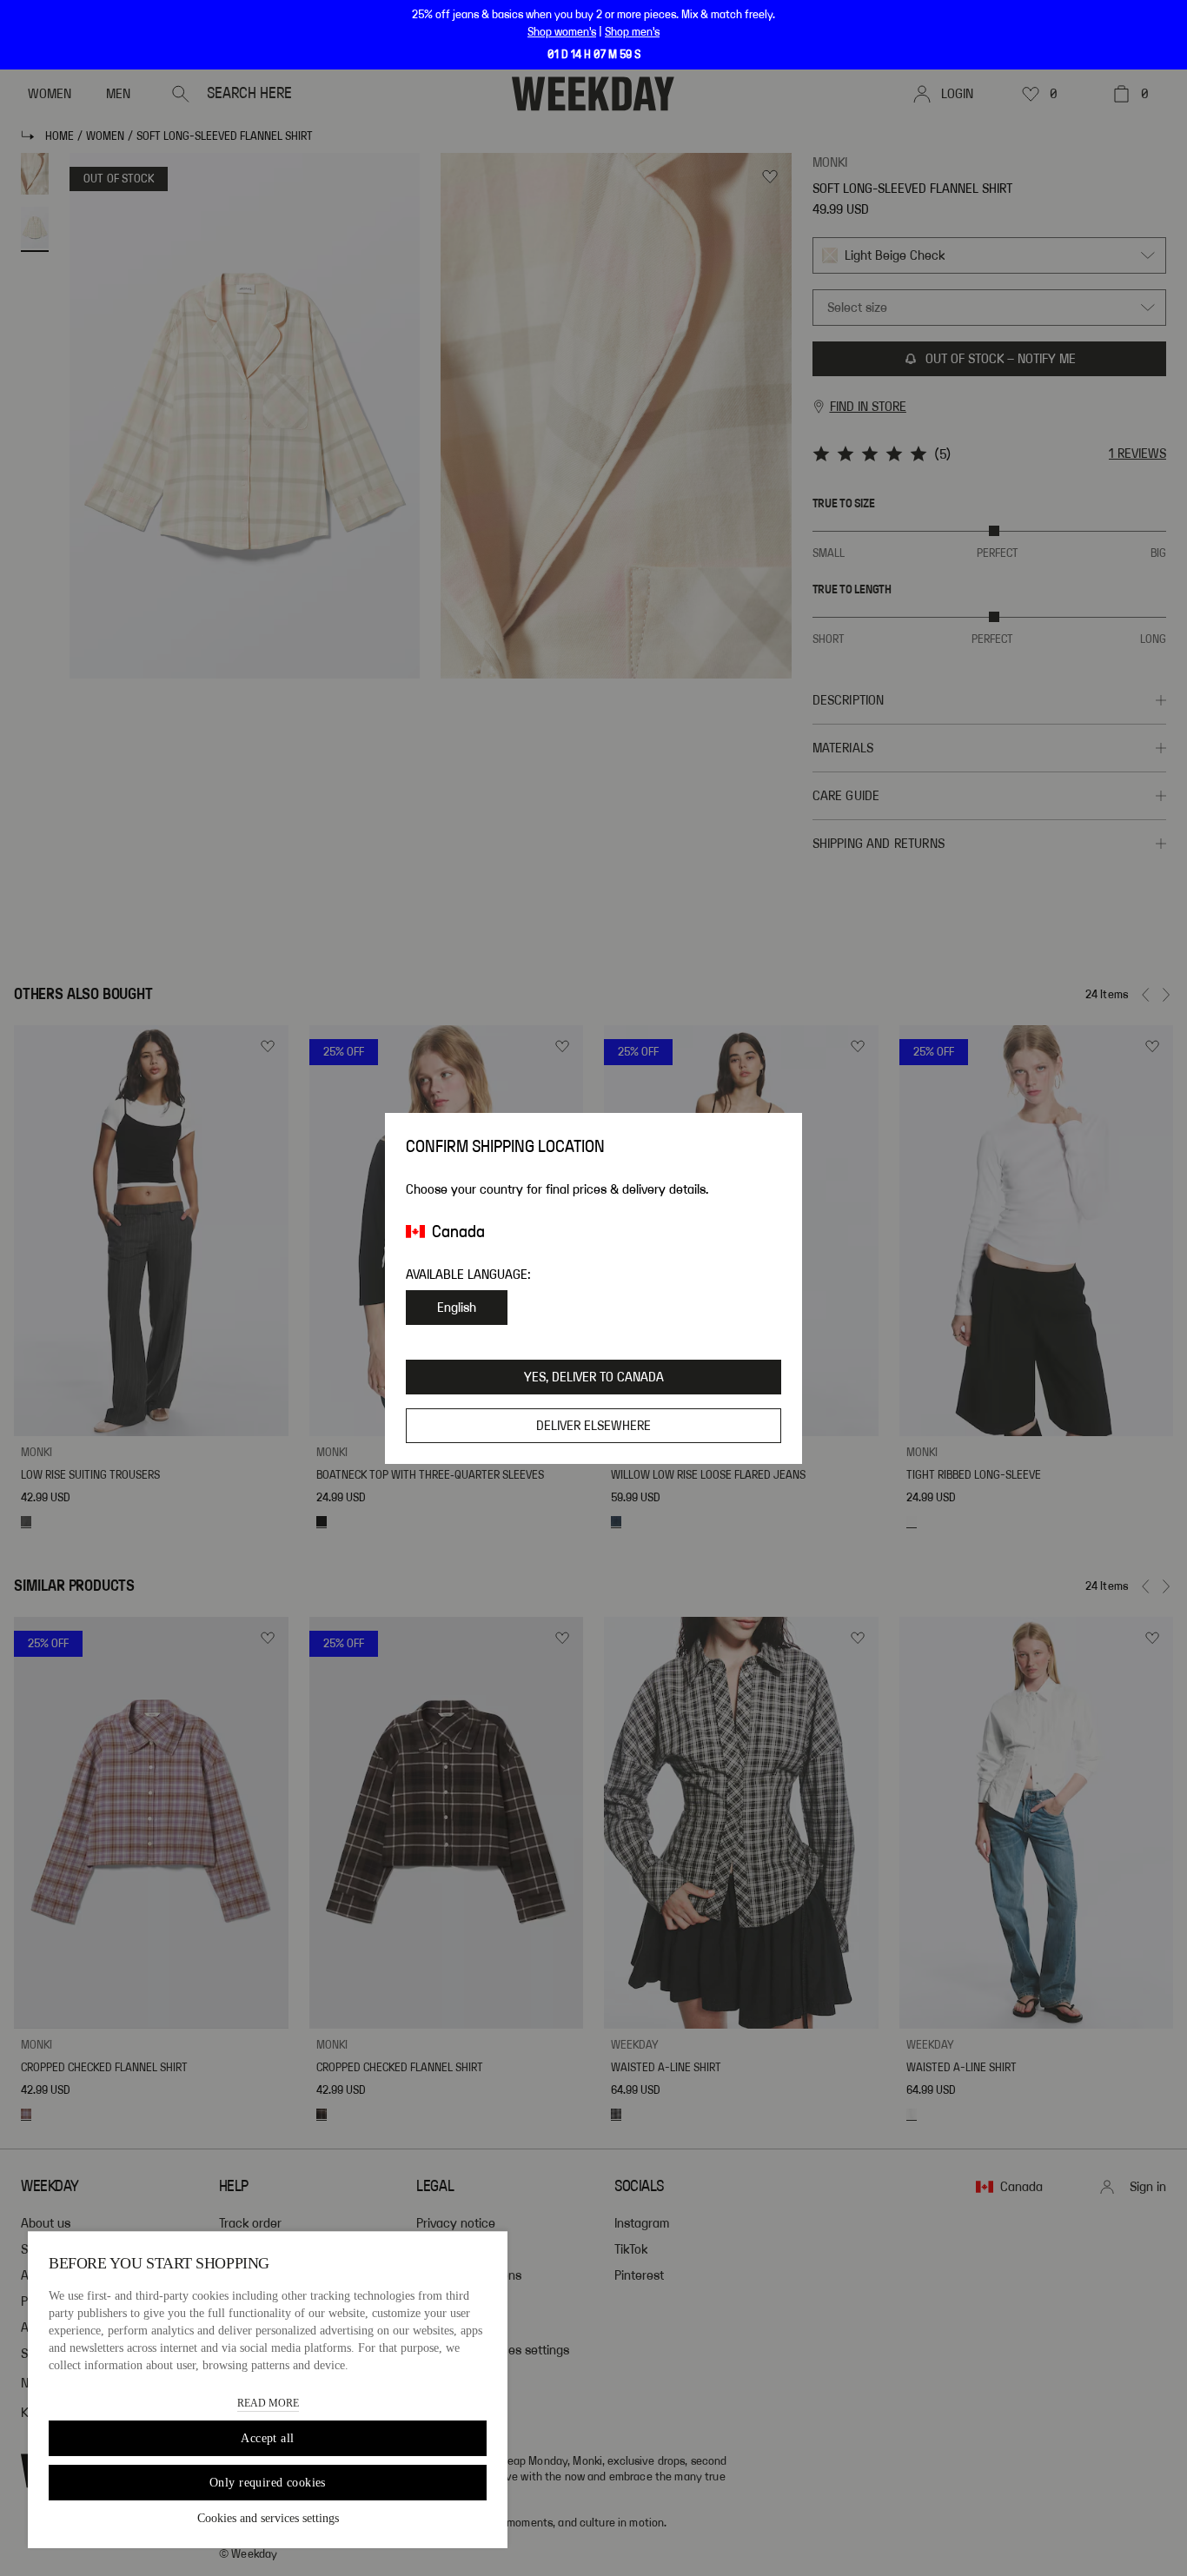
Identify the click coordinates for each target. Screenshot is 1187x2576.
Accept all (267, 2438)
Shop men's (632, 32)
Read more (268, 2403)
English (457, 1308)
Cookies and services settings (268, 2518)
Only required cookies (268, 2483)
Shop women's (562, 32)
